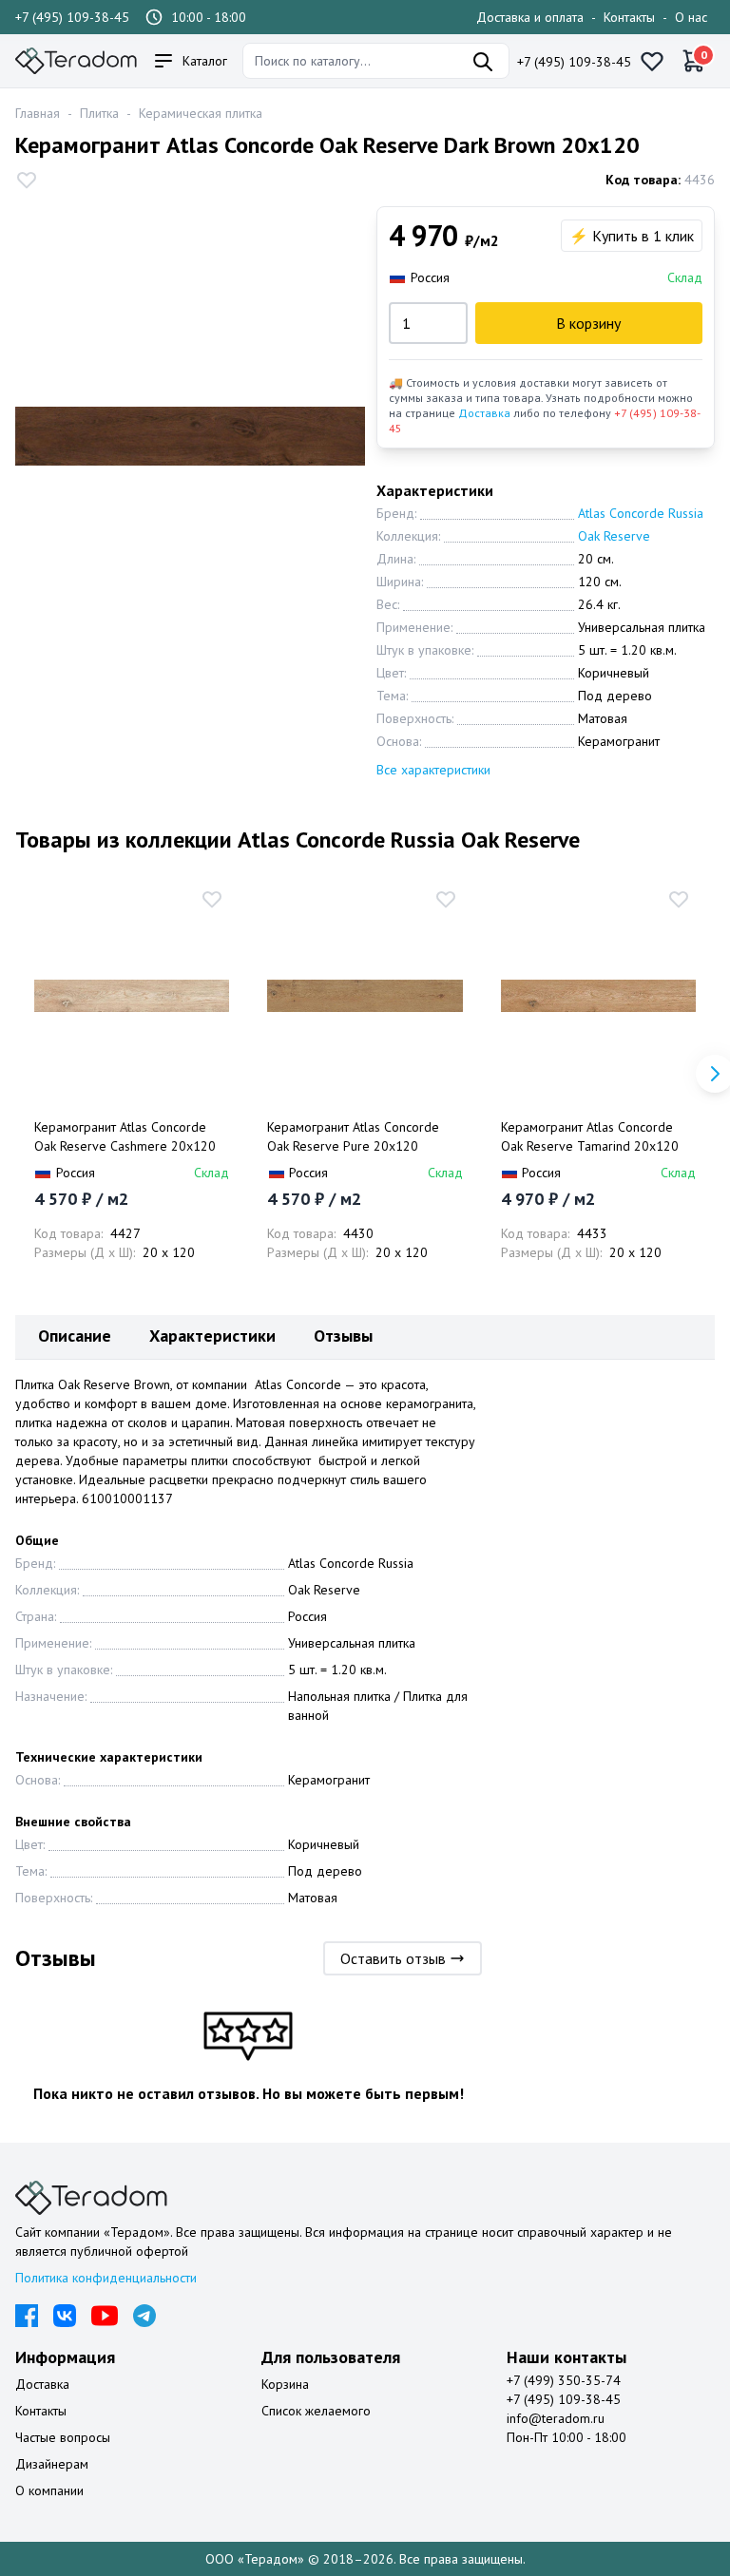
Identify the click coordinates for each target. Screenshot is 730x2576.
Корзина (285, 2384)
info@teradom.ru (556, 2418)
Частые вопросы (63, 2437)
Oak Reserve (614, 536)
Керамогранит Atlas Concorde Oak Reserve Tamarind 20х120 (590, 1136)
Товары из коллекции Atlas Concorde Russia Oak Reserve (298, 840)
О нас (691, 17)
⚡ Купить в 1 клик (632, 236)
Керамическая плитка (201, 113)
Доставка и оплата (530, 17)
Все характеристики (433, 770)
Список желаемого (316, 2411)
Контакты (629, 17)
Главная (38, 113)
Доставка (484, 413)
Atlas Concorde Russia (641, 513)
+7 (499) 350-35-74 (564, 2380)
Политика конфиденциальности (106, 2278)
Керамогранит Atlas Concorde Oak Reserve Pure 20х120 (353, 1136)
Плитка (99, 113)
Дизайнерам (52, 2464)
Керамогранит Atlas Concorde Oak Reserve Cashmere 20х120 (125, 1136)
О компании (49, 2490)
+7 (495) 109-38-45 (72, 17)
